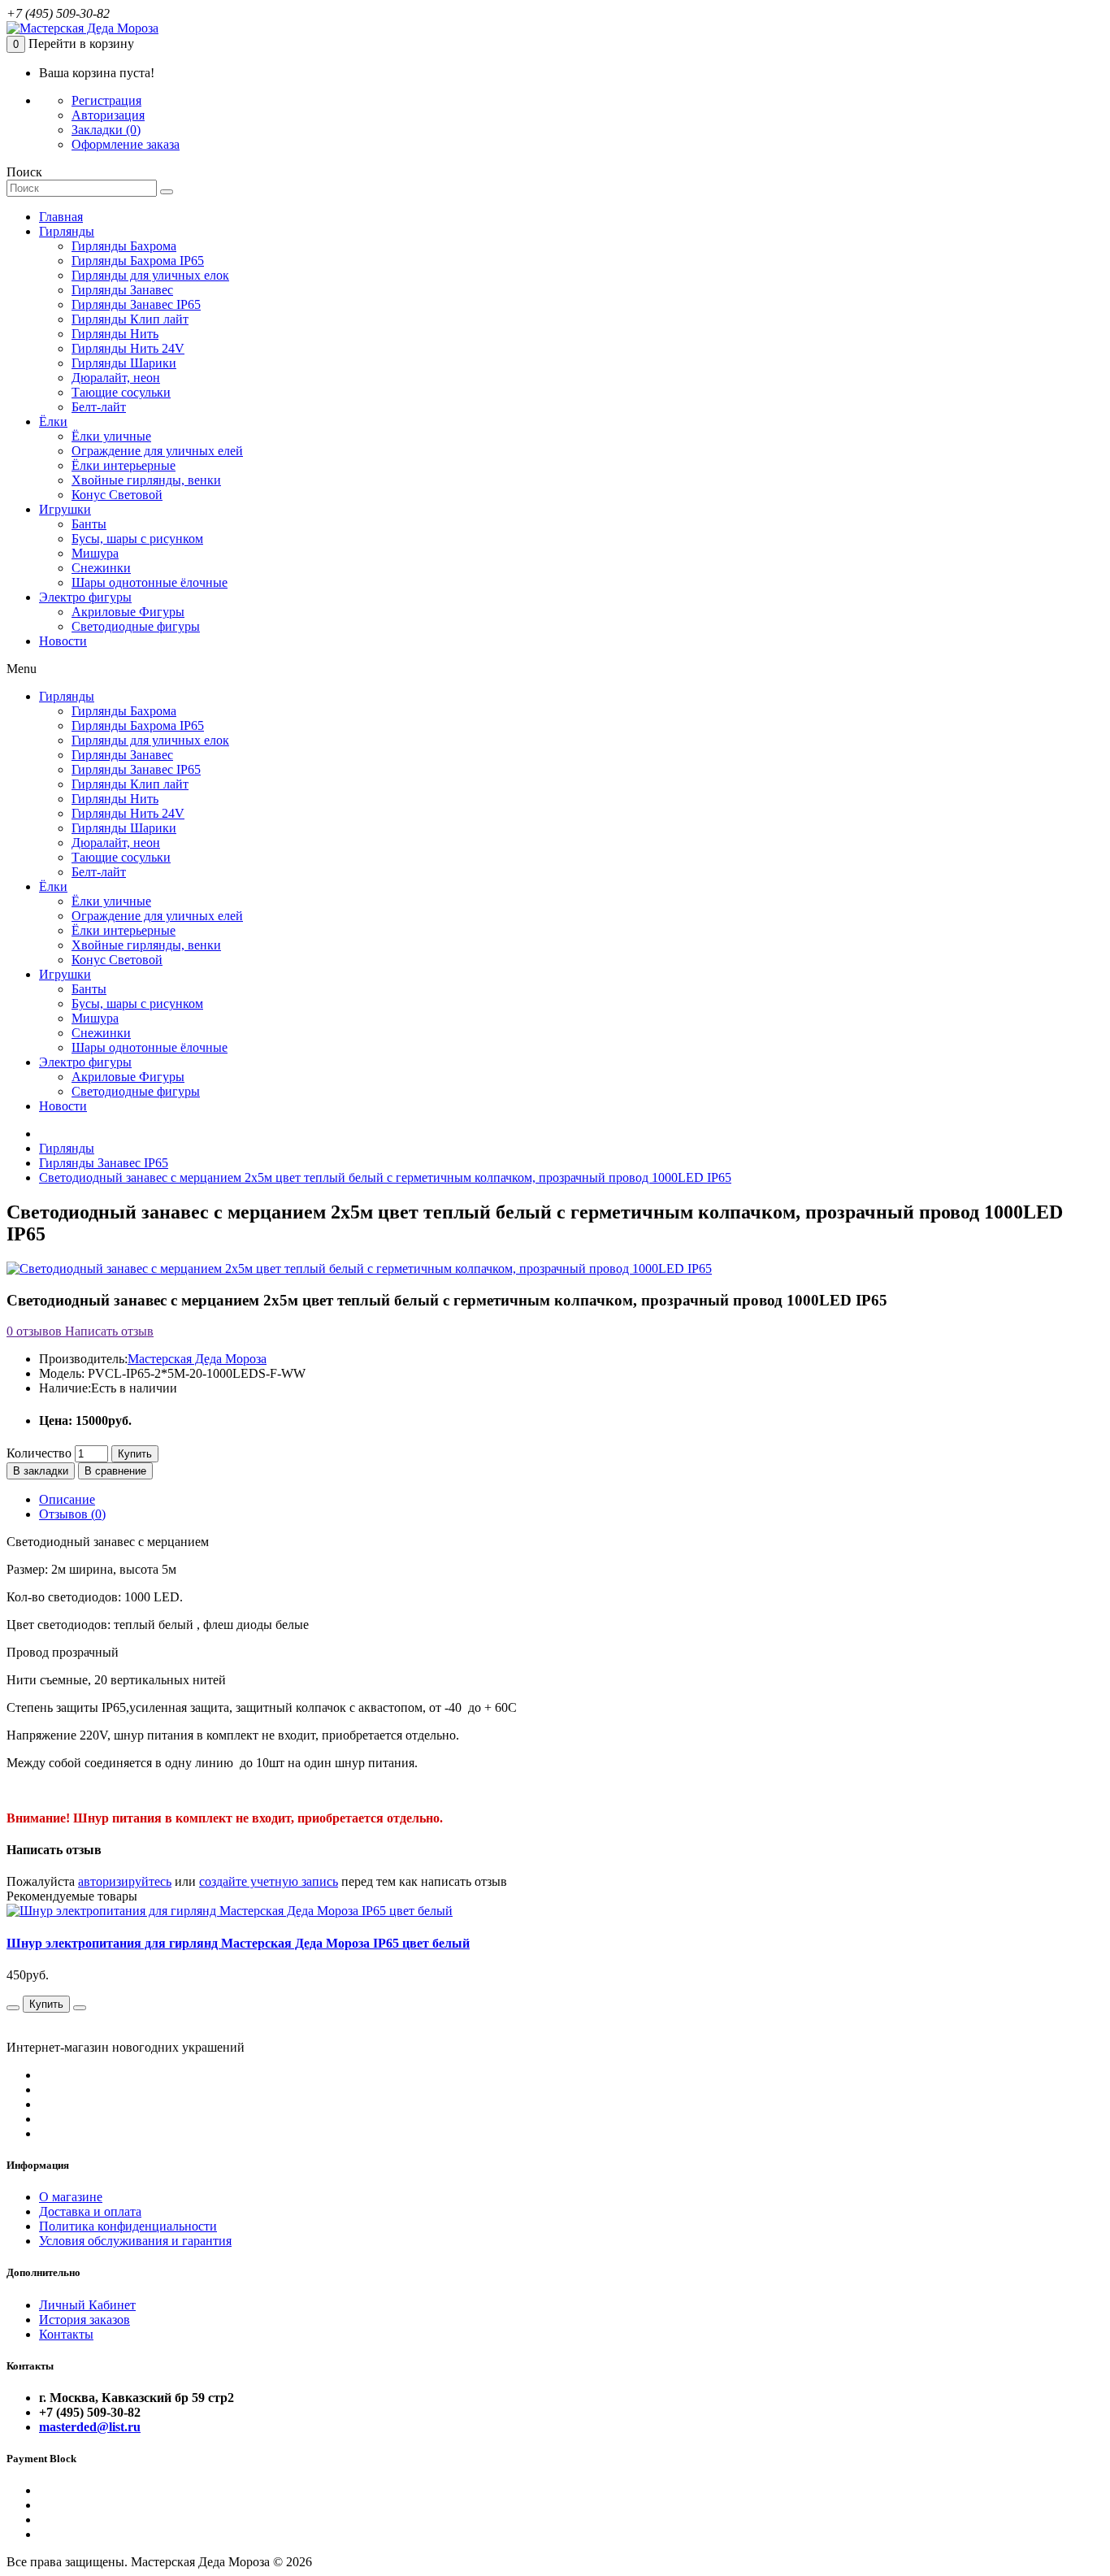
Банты (89, 524)
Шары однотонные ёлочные (150, 582)
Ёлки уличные (111, 436)
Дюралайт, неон (116, 378)
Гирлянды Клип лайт (130, 319)
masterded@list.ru (90, 2427)
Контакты (66, 2334)
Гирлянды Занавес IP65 (136, 304)
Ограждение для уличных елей (157, 451)
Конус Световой (117, 495)
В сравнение (115, 1471)
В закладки (41, 1471)
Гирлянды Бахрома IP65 (138, 261)
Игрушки (65, 509)
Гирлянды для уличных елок (150, 275)
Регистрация (106, 100)
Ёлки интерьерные (124, 465)
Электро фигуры (85, 597)
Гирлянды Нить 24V (128, 348)
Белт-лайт (99, 407)
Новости (63, 641)
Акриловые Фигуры (128, 612)
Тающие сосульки (121, 392)
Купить (135, 1454)
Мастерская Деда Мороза (197, 1359)
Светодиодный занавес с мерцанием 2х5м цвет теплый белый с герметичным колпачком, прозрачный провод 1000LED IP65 (385, 1177)
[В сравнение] (13, 2008)
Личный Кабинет (87, 2305)
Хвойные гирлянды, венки (146, 480)
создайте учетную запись (269, 1881)
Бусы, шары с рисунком (137, 539)
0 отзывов (34, 1331)
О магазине (71, 2197)
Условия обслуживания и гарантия (135, 2241)
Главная (61, 217)
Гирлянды (67, 231)
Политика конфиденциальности (128, 2226)
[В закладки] (80, 2008)
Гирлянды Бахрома (124, 246)
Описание (67, 1499)
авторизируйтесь (125, 1881)
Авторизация (108, 115)
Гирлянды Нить (115, 334)
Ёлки (53, 421)
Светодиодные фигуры (136, 626)
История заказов (85, 2320)
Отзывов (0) (72, 1514)
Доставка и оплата (90, 2211)
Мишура (95, 553)
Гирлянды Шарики (124, 363)
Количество (39, 1453)
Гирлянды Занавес (122, 290)
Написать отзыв (108, 1331)
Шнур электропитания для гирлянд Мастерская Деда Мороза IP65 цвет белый (238, 1943)
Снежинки (101, 568)
